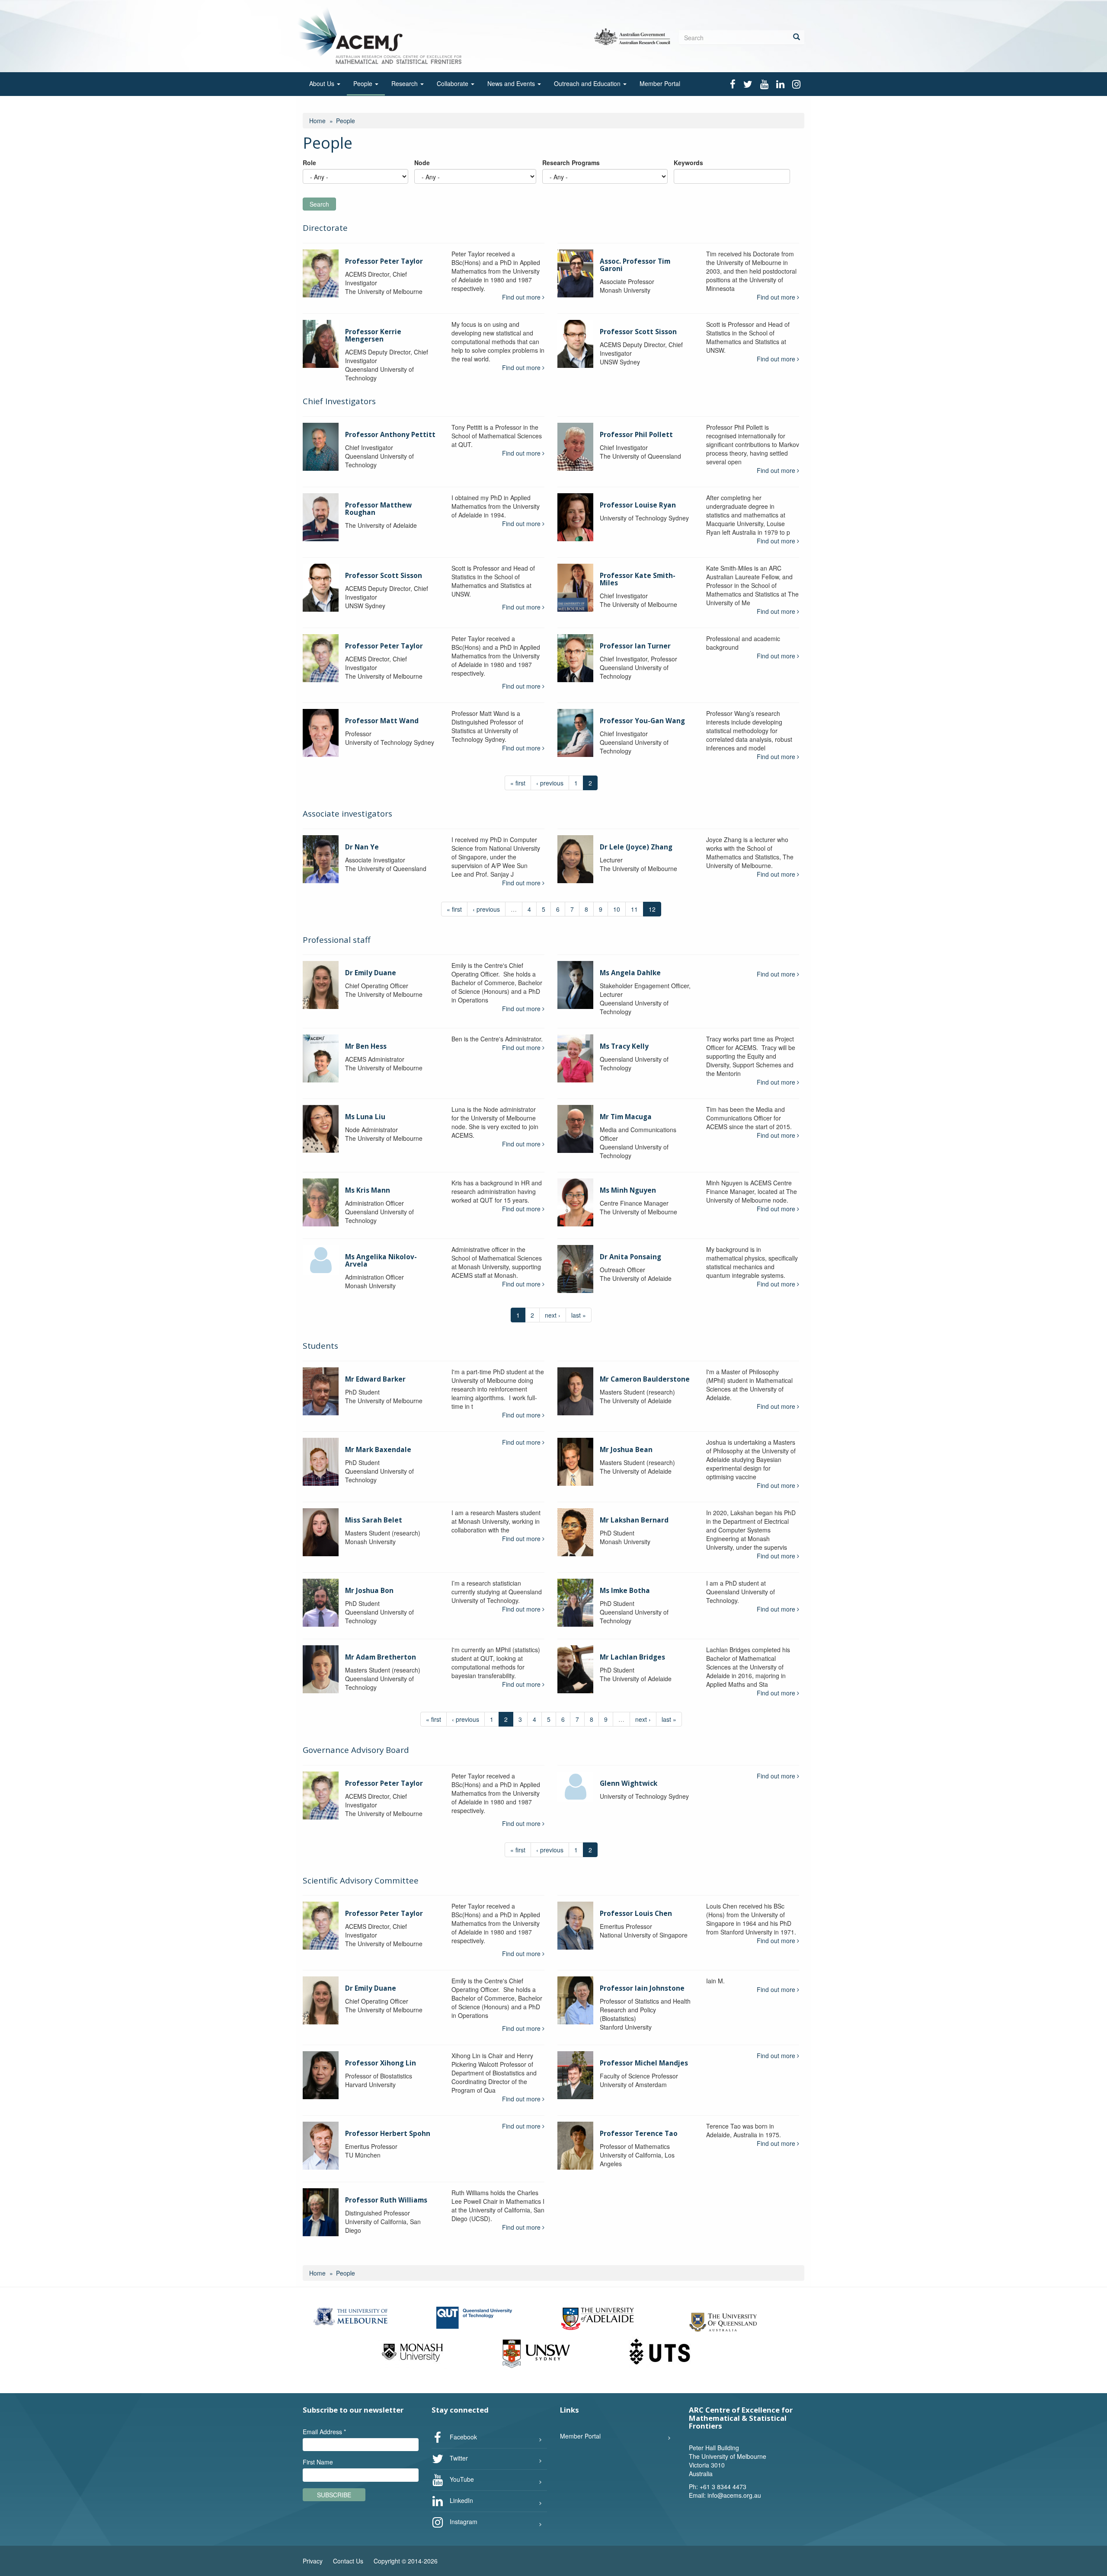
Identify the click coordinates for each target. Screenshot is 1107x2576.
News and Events (512, 83)
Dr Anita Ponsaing (630, 1257)
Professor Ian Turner (635, 646)
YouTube (461, 2479)
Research (405, 83)
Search (319, 204)
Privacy (313, 2561)
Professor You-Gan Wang (642, 721)
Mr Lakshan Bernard (634, 1520)
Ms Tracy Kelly (624, 1046)
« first (518, 783)
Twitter (458, 2458)
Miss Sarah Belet (374, 1520)
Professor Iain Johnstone (642, 1988)
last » (579, 1315)
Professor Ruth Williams (386, 2200)
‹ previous (550, 783)
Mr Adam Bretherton (381, 1657)
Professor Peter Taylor (384, 261)
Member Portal (660, 83)
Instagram (463, 2521)
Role (309, 163)
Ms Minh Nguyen (628, 1190)
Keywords (688, 163)
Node (422, 163)
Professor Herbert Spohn (388, 2134)
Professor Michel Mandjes (644, 2063)
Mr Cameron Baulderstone (645, 1379)
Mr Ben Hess (366, 1046)
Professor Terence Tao (639, 2134)
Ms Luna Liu (365, 1117)
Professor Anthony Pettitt (390, 435)
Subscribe (334, 2495)
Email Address (324, 2432)
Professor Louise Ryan (638, 505)
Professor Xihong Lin (381, 2063)
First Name (318, 2462)
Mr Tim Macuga (626, 1117)
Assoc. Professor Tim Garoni (635, 265)
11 (634, 909)
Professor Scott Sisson (638, 332)
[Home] (382, 35)
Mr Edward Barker (375, 1379)
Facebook (462, 2436)
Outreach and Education (588, 83)
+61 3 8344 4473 (723, 2487)
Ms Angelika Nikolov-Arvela (381, 1261)
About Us (323, 83)
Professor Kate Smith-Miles (638, 579)
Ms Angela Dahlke (630, 973)
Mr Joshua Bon (369, 1591)
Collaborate (453, 83)
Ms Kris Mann (368, 1190)
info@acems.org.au (734, 2495)
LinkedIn (461, 2500)
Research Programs (571, 163)
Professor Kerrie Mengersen (373, 335)
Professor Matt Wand (382, 721)
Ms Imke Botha (625, 1591)
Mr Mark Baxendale (378, 1450)
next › (553, 1315)
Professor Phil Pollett (636, 435)
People (364, 83)
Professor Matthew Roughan (378, 509)
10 (617, 909)
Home (317, 121)
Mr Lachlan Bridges (632, 1657)
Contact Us (348, 2561)
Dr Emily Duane (371, 973)
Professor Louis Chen (636, 1914)
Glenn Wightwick (629, 1783)
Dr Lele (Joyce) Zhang (636, 847)
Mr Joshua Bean (626, 1450)
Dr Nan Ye (362, 847)
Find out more (522, 297)
